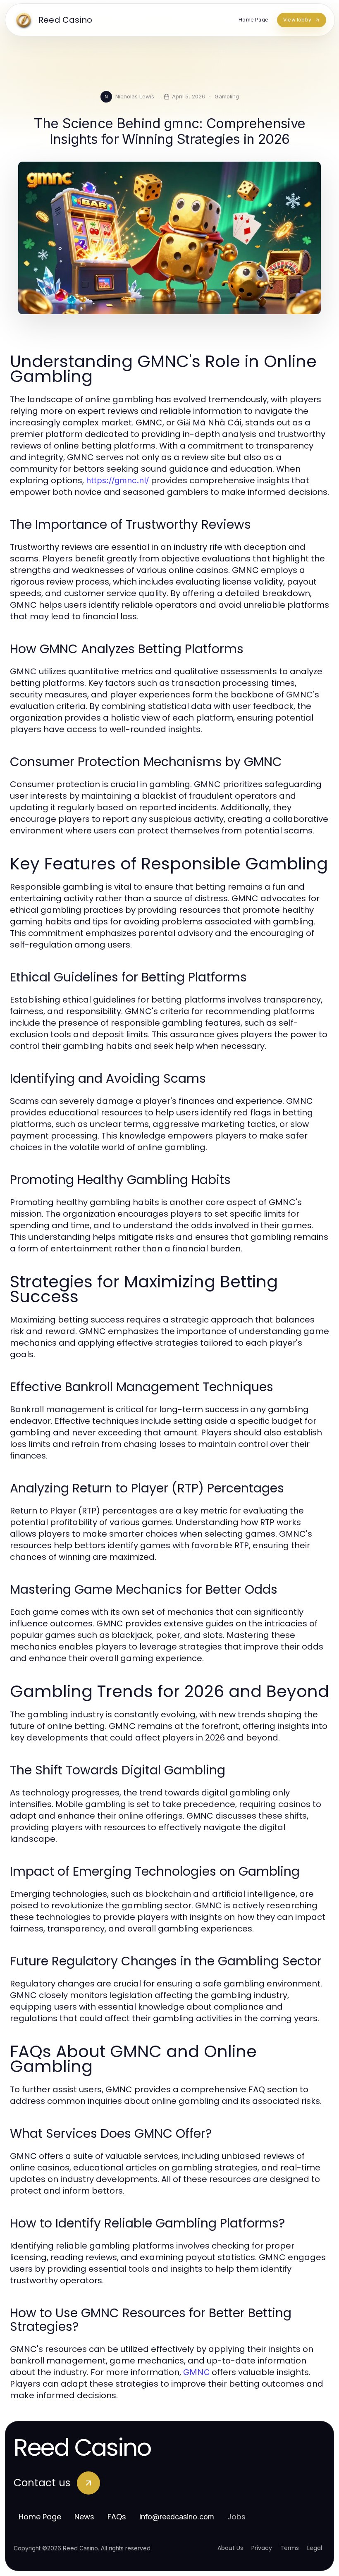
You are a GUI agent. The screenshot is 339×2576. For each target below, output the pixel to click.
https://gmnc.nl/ (117, 480)
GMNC (196, 2372)
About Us (230, 2548)
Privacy (262, 2548)
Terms (290, 2548)
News (84, 2517)
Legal (315, 2548)
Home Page (40, 2517)
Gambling (227, 96)
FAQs (117, 2517)
